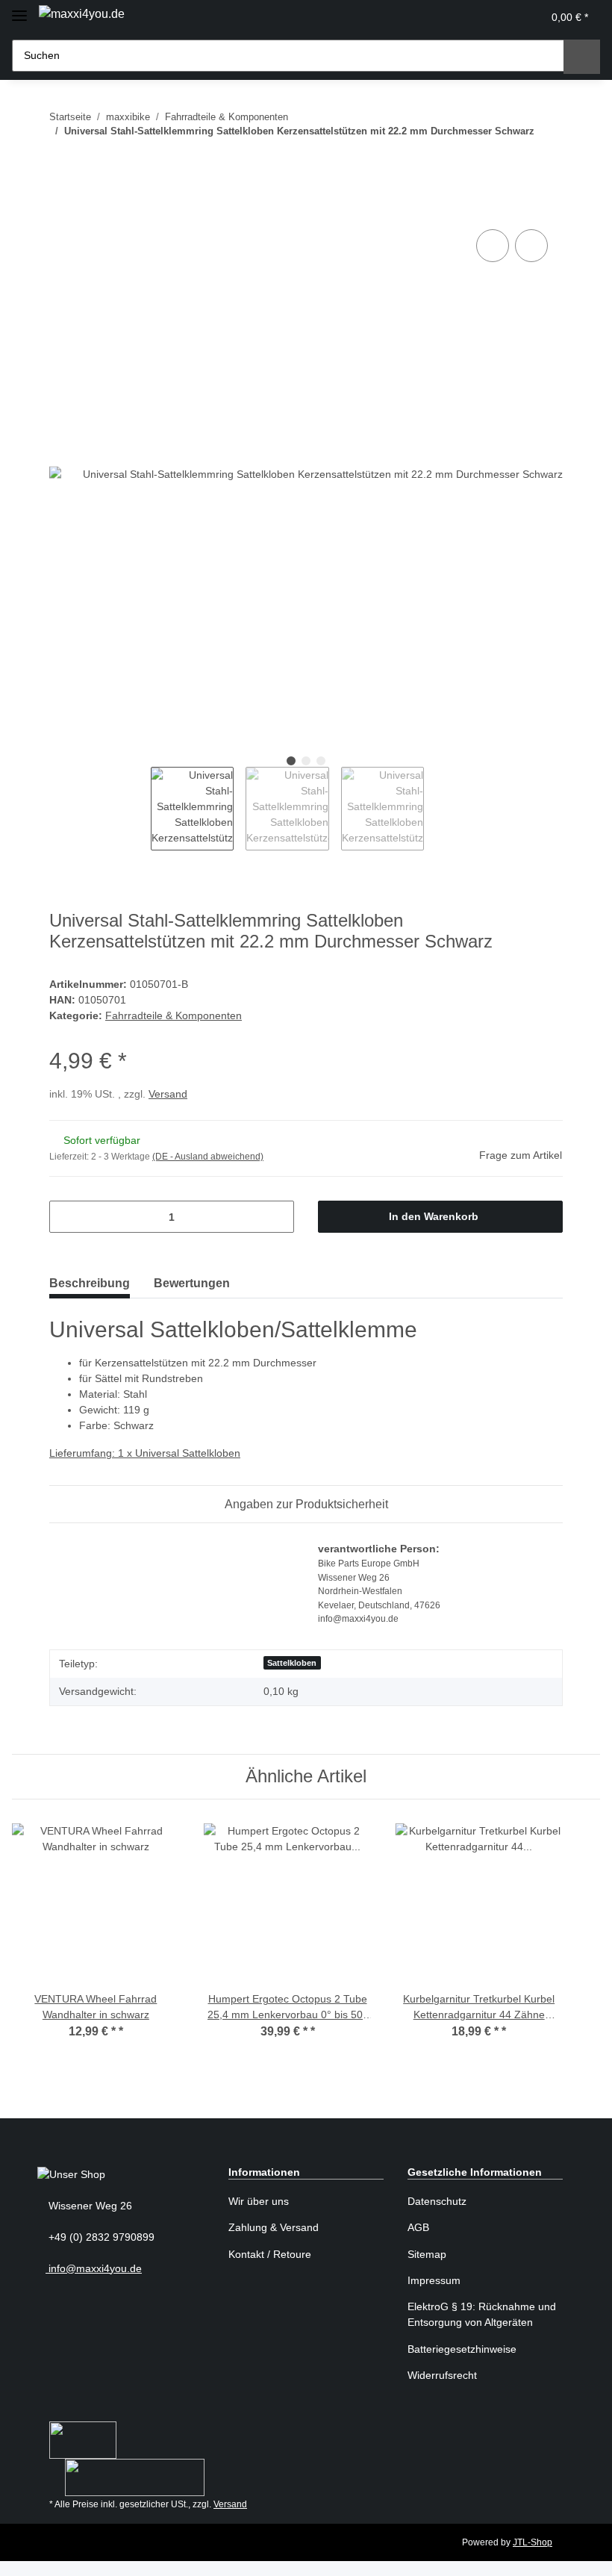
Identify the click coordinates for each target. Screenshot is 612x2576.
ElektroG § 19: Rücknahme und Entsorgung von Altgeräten (482, 2314)
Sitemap (427, 2254)
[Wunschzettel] (497, 17)
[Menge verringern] (66, 1217)
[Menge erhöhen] (277, 1217)
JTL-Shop (533, 2542)
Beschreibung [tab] (90, 1283)
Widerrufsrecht (442, 2375)
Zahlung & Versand (274, 2227)
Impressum (434, 2280)
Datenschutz (437, 2201)
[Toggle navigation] (19, 9)
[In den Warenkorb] (61, 209)
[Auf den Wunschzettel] (531, 246)
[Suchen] (582, 57)
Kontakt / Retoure (270, 2254)
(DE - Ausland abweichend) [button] (208, 1157)
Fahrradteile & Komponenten (174, 1015)
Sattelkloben (292, 1663)
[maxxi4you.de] (82, 14)
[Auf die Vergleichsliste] (493, 246)
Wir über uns (259, 2201)
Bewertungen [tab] (192, 1283)
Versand (168, 1094)
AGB (418, 2227)
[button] (465, 17)
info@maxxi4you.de (94, 2268)
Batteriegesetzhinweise (462, 2349)
